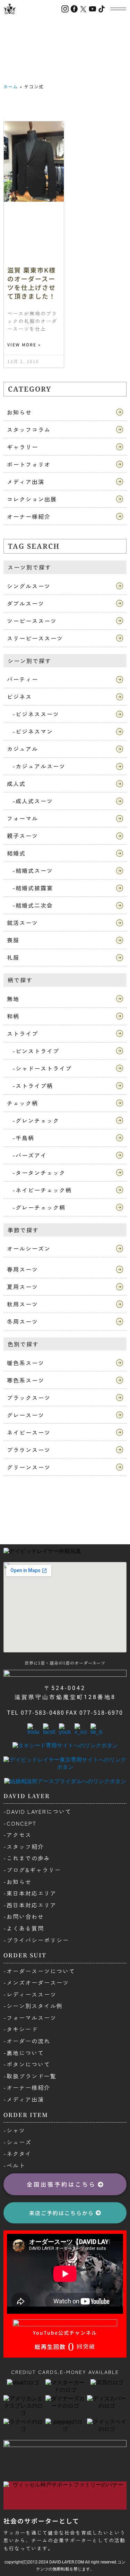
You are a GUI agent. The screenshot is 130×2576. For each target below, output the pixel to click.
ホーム (11, 86)
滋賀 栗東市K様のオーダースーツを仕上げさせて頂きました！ (32, 283)
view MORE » (24, 345)
